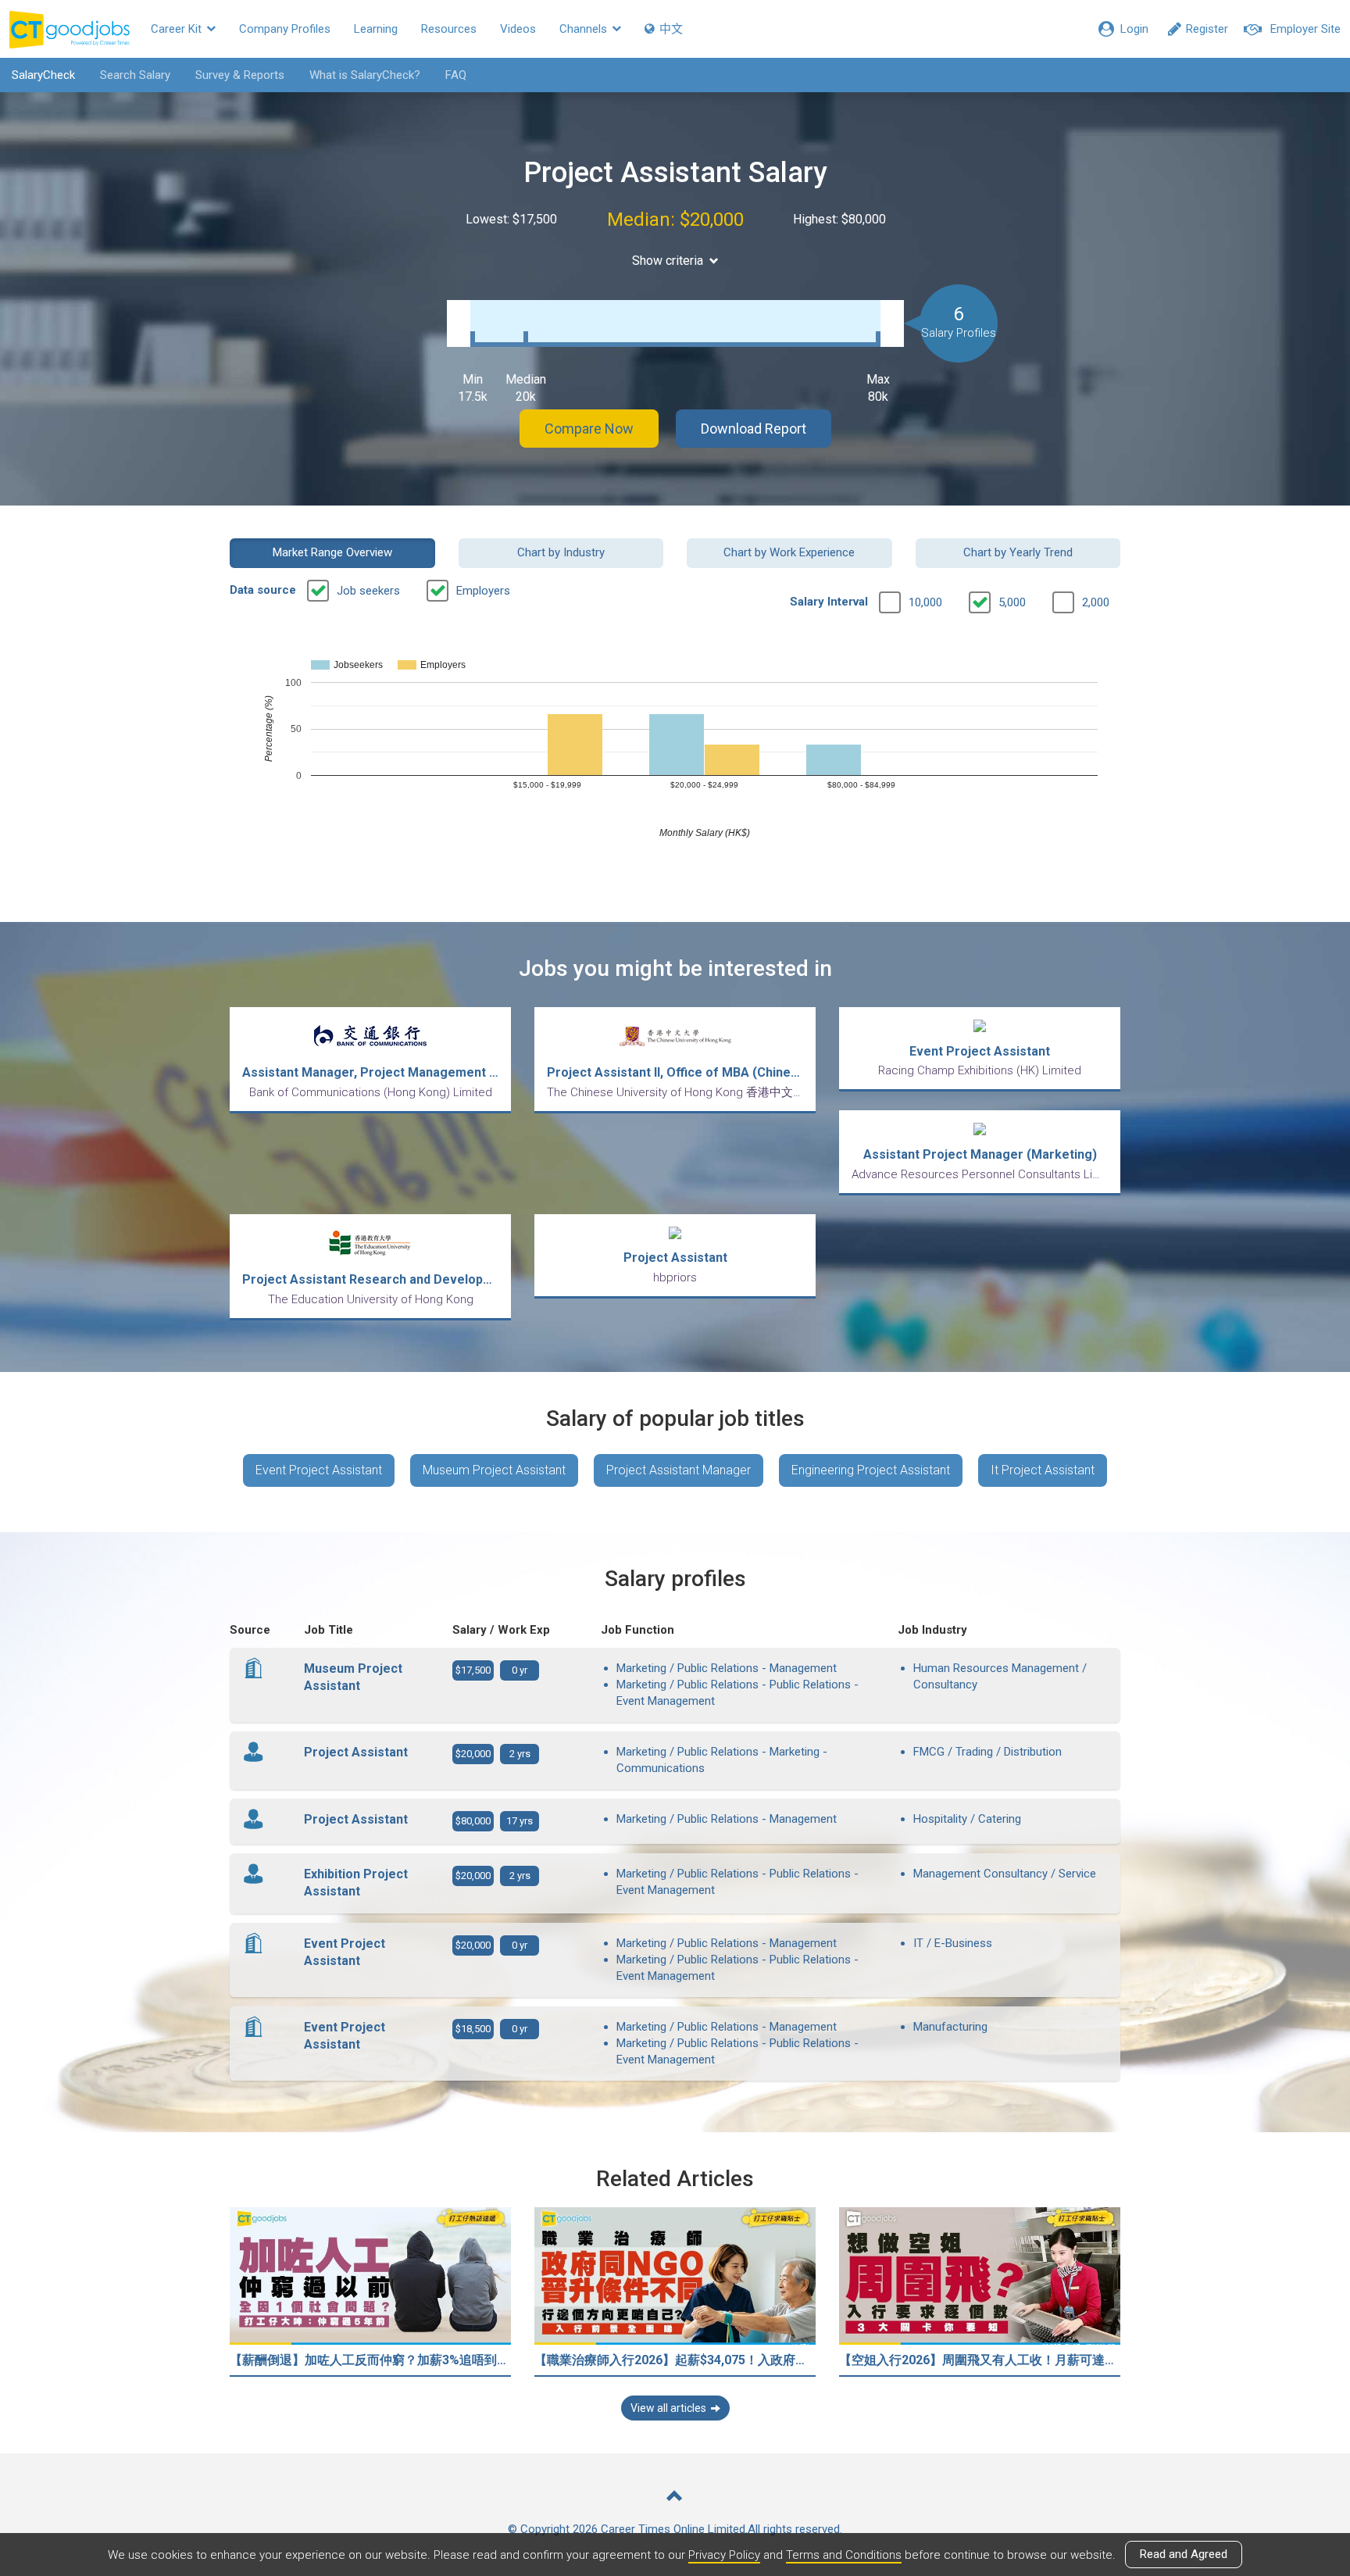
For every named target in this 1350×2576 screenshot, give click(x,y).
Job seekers (368, 591)
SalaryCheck (43, 75)
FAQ (456, 75)
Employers (483, 591)
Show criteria (668, 261)
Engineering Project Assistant (871, 1470)
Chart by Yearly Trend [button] (1018, 552)
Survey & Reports (240, 75)
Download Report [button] (754, 429)
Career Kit (178, 29)
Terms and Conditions (844, 2555)
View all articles (668, 2408)
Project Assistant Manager (679, 1470)
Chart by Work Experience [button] (789, 552)
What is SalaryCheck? (365, 75)
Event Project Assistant (319, 1470)
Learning (376, 29)
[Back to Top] (675, 2497)
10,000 (925, 602)
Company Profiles (285, 29)
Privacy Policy (724, 2555)
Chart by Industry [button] (561, 552)
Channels (585, 29)
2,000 (1096, 602)
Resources (449, 29)
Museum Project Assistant (494, 1470)
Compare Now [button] (589, 429)
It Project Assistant (1043, 1470)
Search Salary (135, 75)
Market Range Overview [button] (332, 552)
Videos (518, 29)
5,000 (1012, 602)
